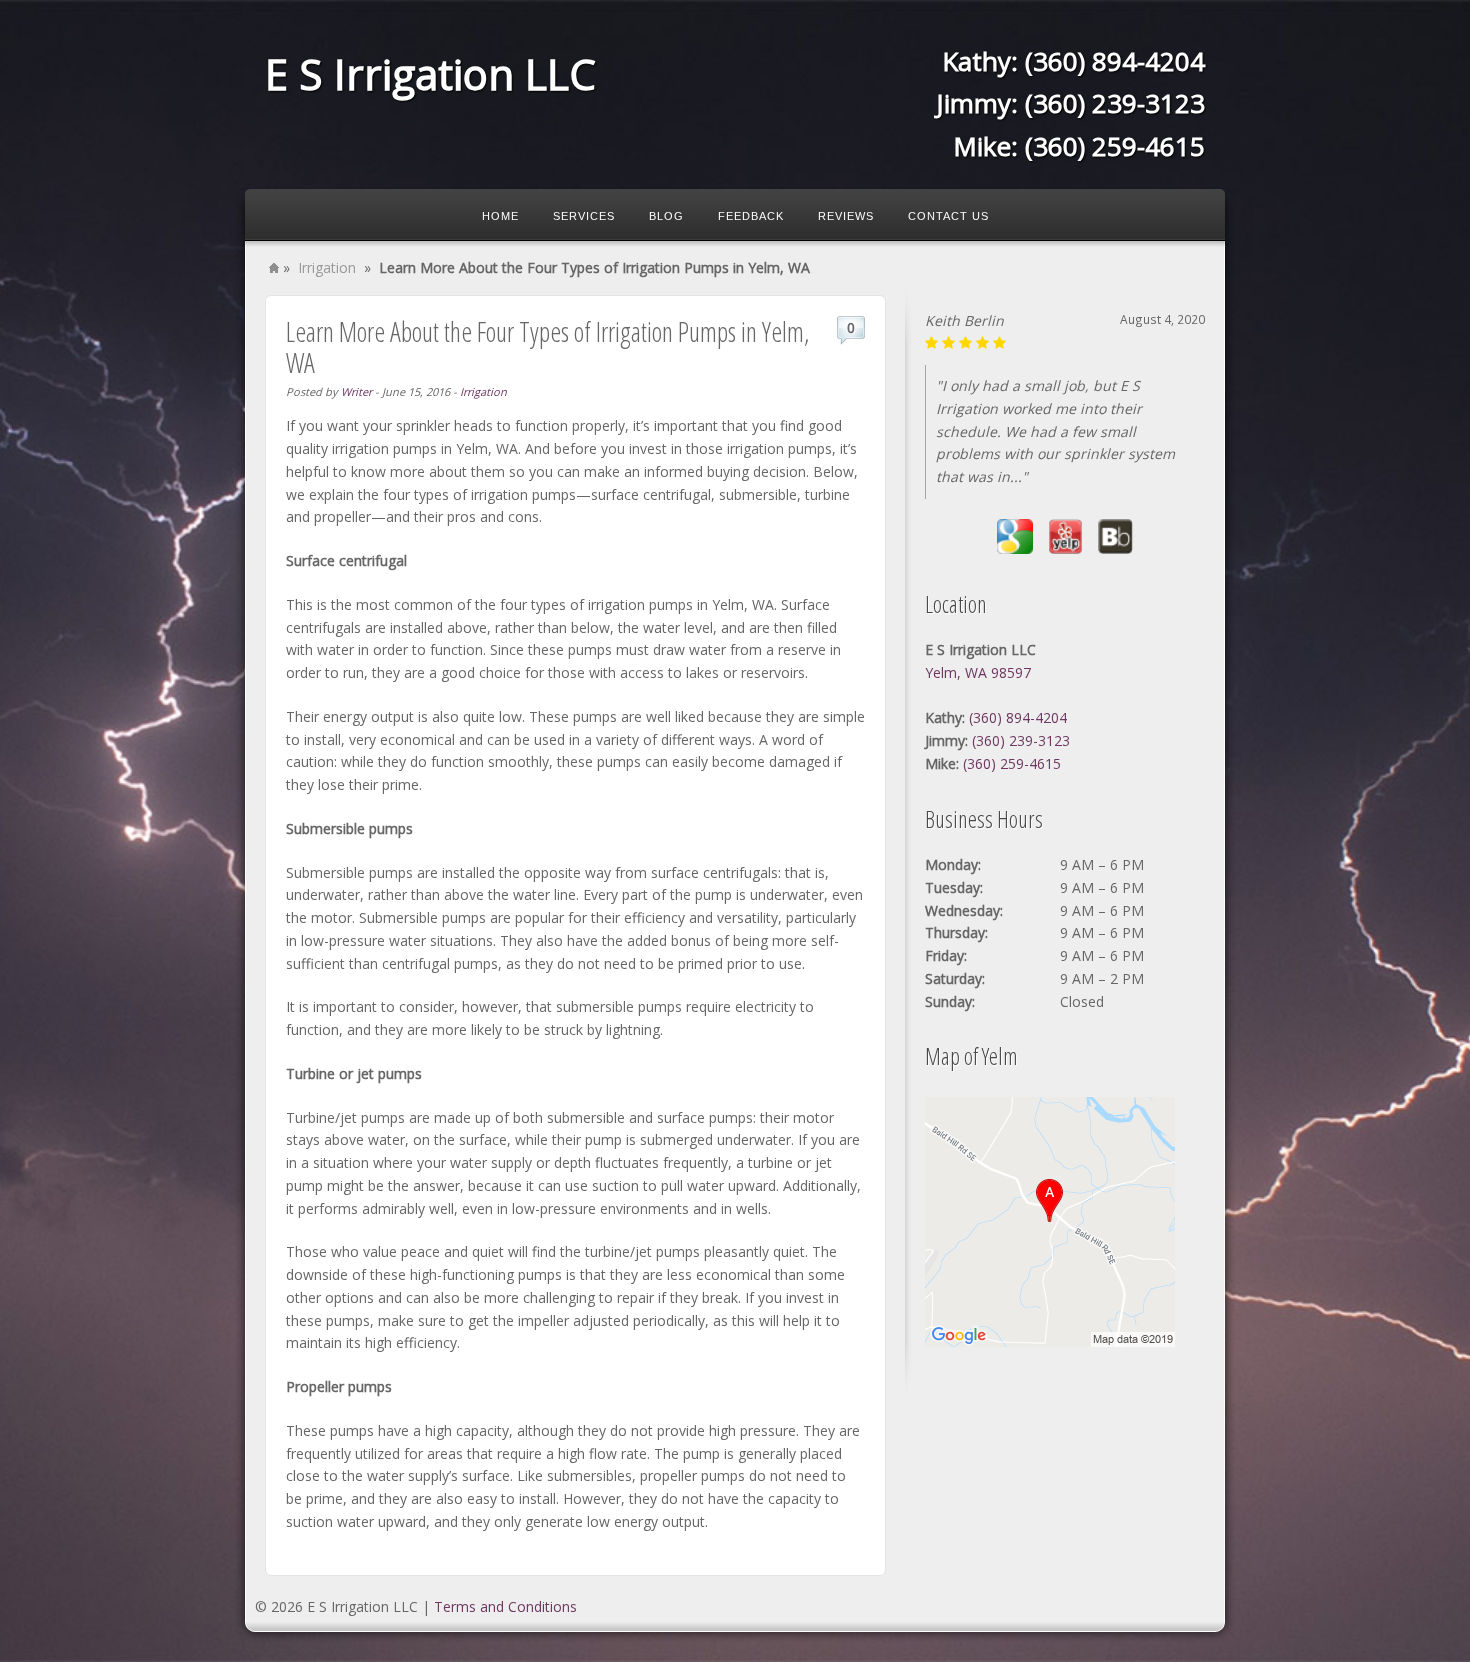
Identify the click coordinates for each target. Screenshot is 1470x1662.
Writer (356, 391)
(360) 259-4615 (1115, 146)
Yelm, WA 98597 (978, 672)
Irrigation (327, 267)
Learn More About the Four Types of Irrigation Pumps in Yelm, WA (548, 347)
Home (500, 216)
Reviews (846, 216)
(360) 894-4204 (1115, 61)
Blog (666, 216)
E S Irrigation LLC (430, 73)
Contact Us (948, 216)
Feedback (751, 216)
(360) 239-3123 (1115, 103)
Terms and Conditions (505, 1606)
